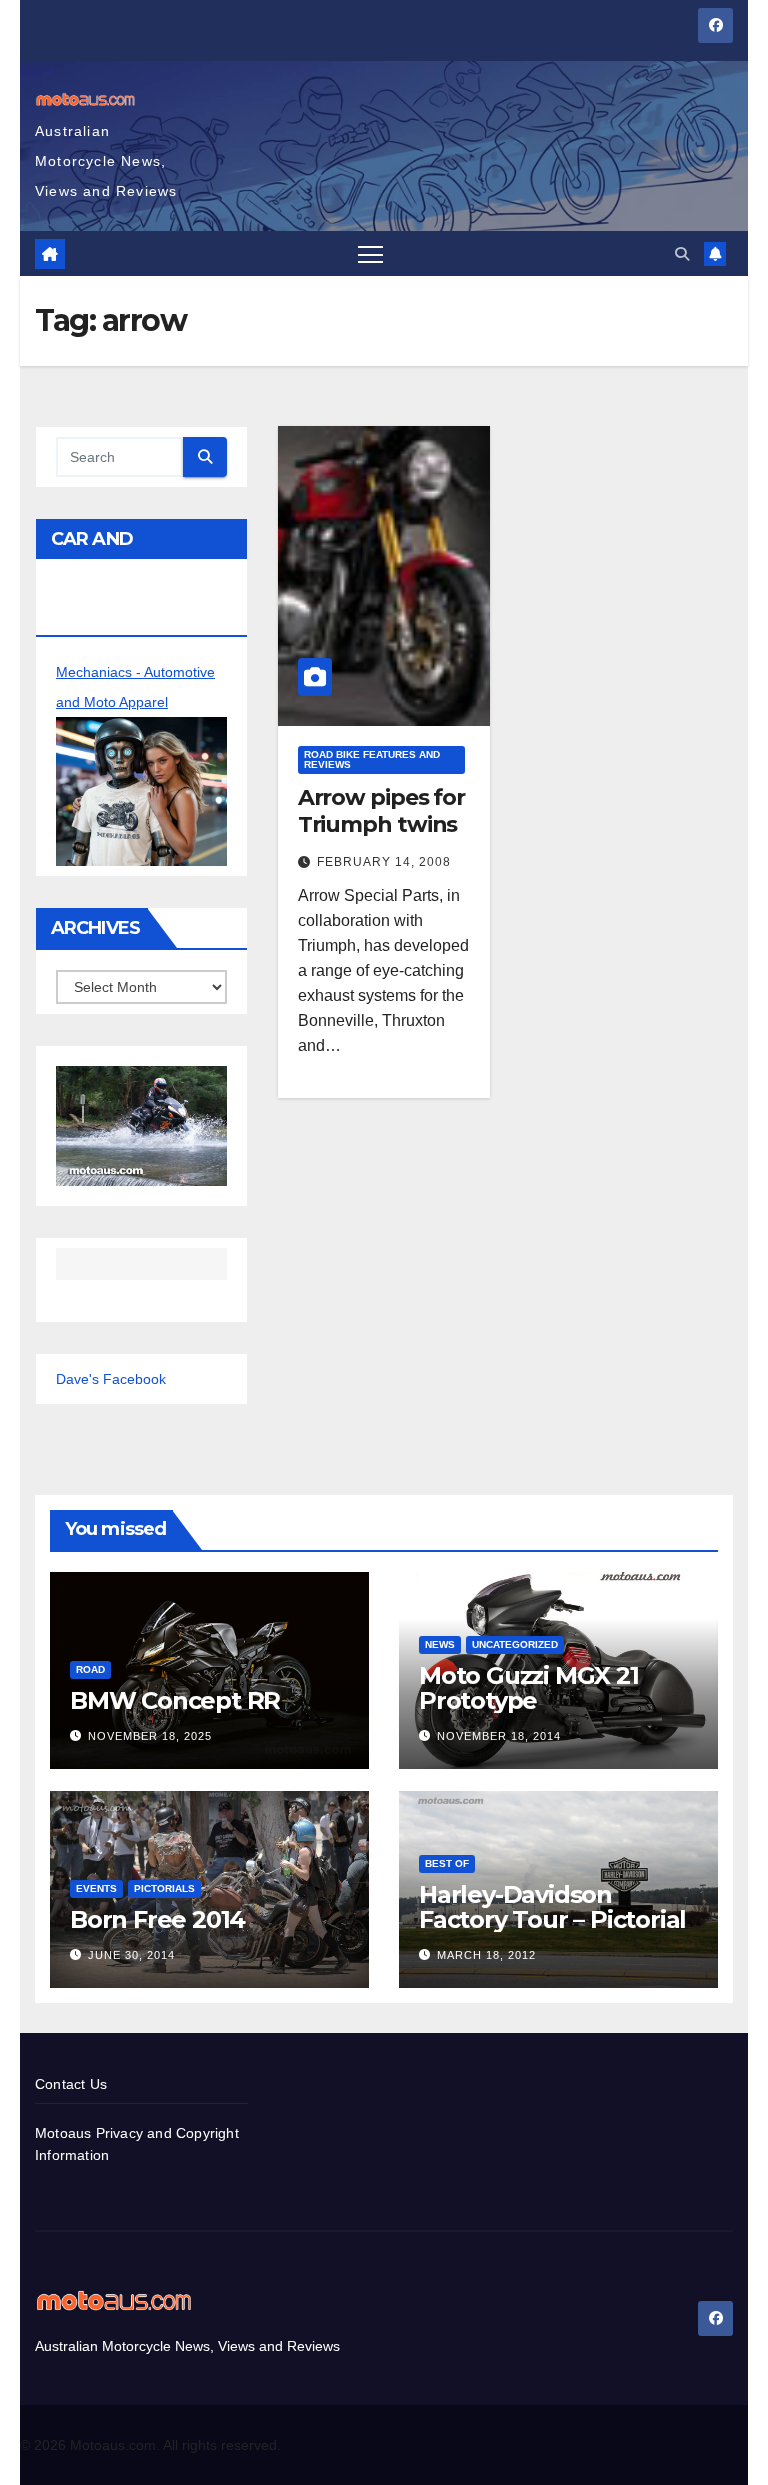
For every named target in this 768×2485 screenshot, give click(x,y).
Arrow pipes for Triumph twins (382, 810)
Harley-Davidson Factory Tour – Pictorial (552, 1907)
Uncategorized (515, 1644)
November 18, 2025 (150, 1736)
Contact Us (71, 2084)
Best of (447, 1863)
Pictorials (164, 1888)
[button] (682, 254)
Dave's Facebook (111, 1379)
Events (96, 1888)
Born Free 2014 (157, 1919)
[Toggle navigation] (370, 253)
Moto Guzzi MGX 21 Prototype (529, 1688)
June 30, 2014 (131, 1955)
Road (90, 1669)
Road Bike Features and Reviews (372, 759)
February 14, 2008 (384, 862)
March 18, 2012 (486, 1955)
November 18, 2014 (499, 1736)
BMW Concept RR (175, 1700)
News (440, 1644)
